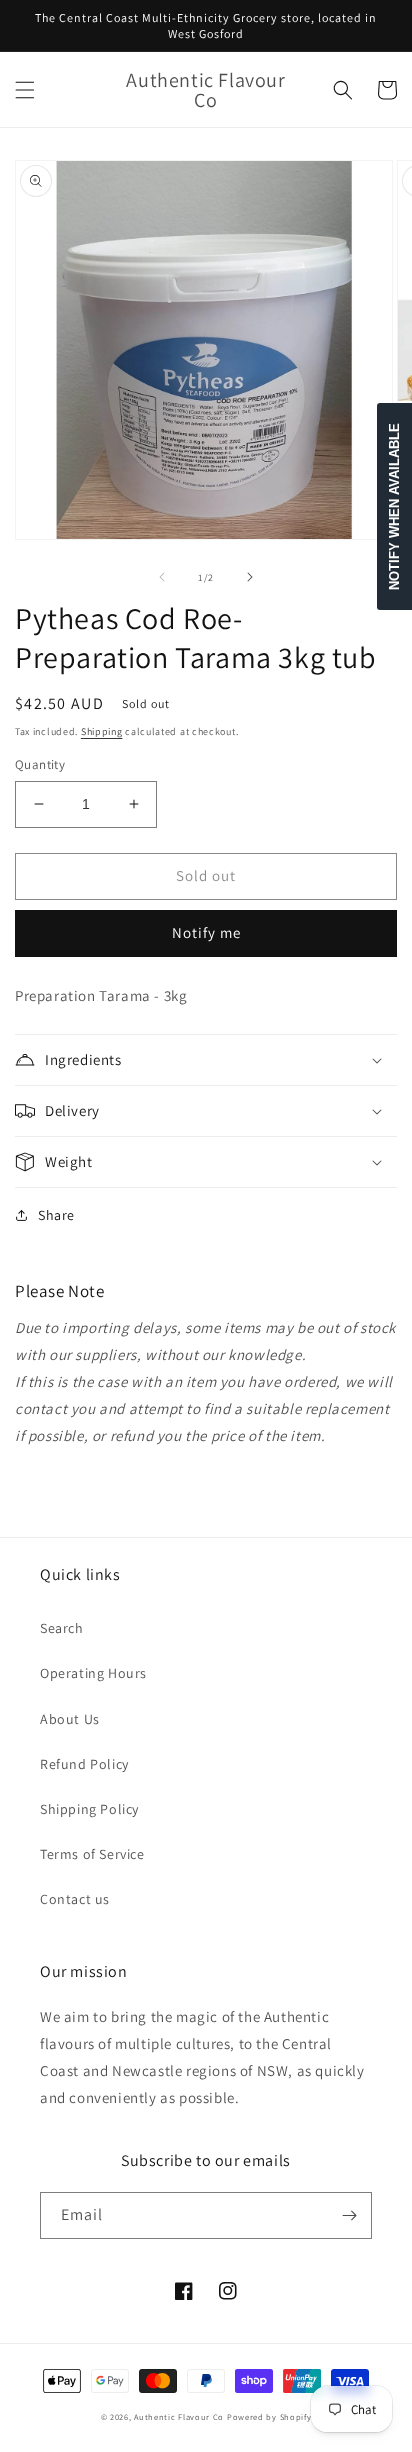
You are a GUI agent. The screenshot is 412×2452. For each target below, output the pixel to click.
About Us (70, 1719)
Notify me (206, 932)
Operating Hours (93, 1673)
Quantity (40, 764)
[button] (25, 90)
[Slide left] (162, 577)
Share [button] (56, 1215)
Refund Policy (84, 1764)
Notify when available (394, 506)
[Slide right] (250, 577)
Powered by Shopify (269, 2416)
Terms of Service (92, 1854)
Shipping (102, 731)
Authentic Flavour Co (179, 2416)
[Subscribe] (349, 2215)
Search (62, 1628)
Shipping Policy (89, 1809)
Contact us (75, 1899)
